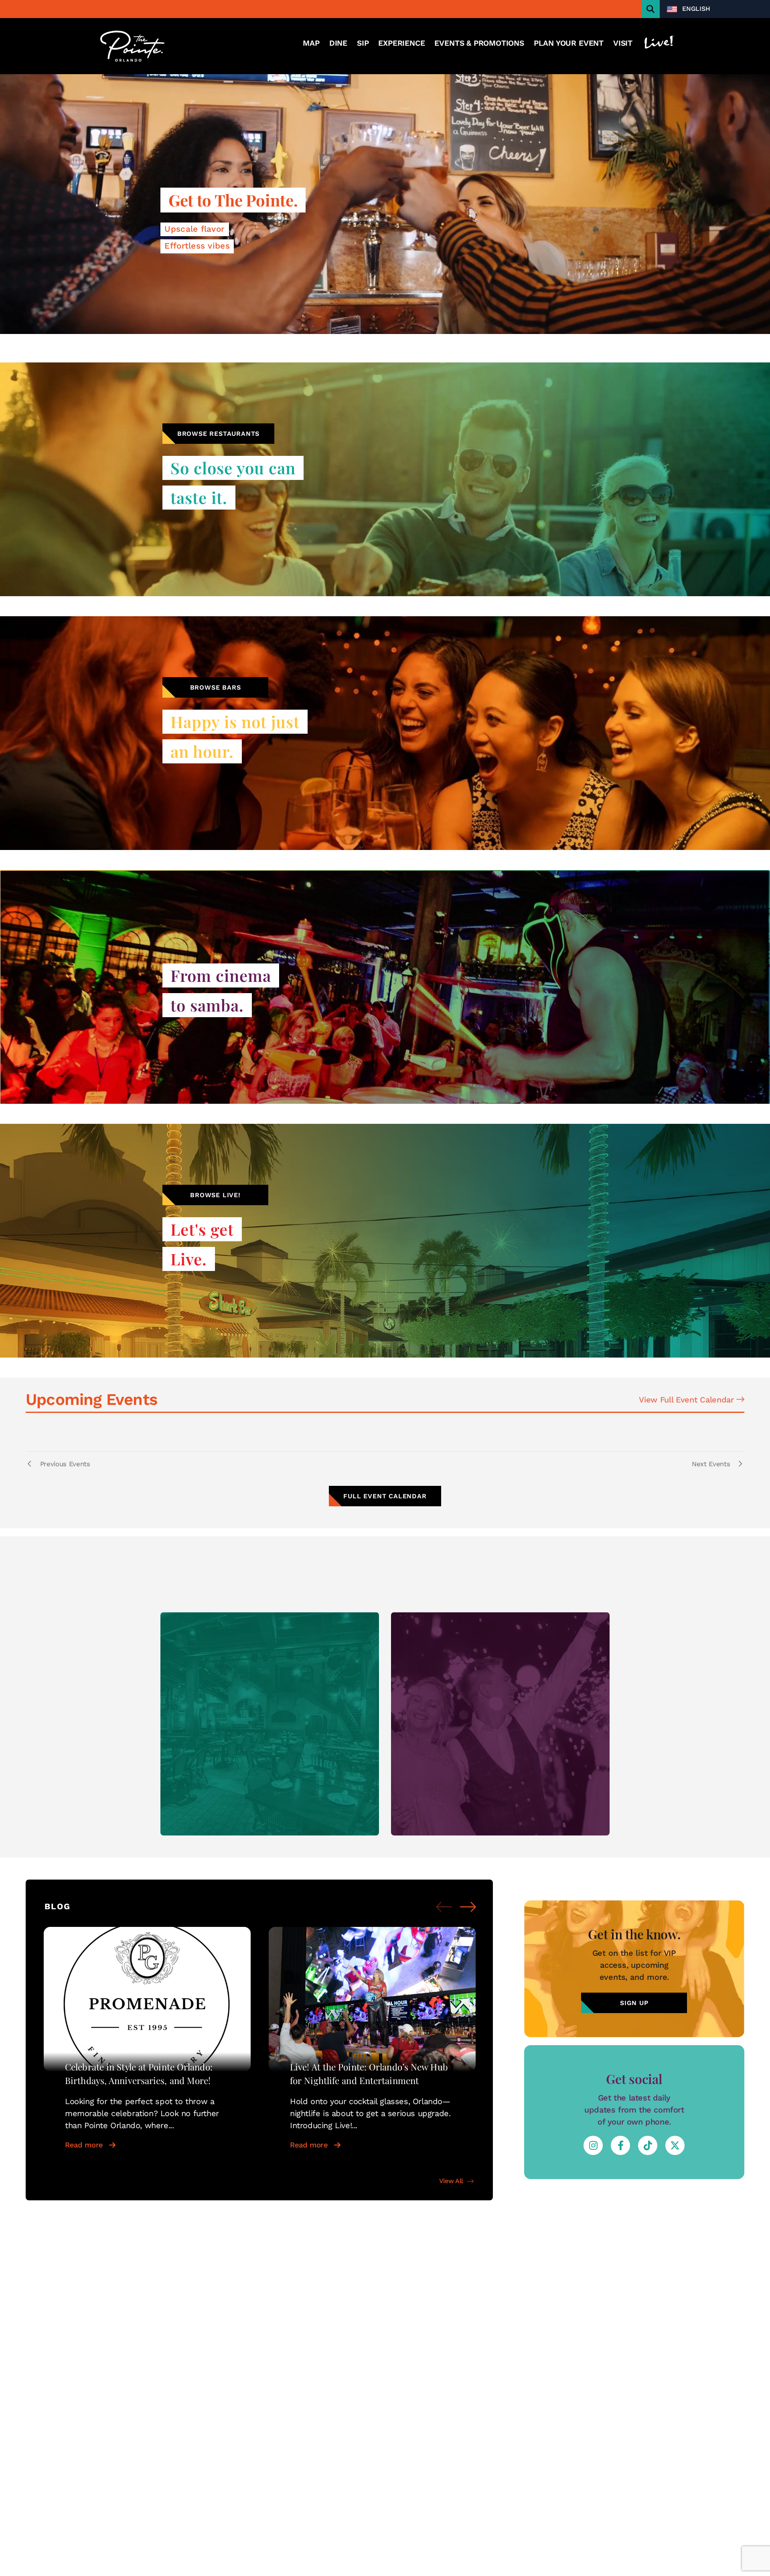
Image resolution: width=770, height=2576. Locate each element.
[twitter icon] (675, 2145)
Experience (401, 43)
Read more (84, 2145)
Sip (363, 43)
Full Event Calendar (385, 1496)
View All (451, 2181)
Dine (338, 43)
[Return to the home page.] (132, 46)
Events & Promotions (479, 43)
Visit (623, 43)
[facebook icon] (620, 2145)
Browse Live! (215, 1195)
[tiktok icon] (648, 2145)
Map (311, 43)
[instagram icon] (593, 2145)
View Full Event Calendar (688, 1400)
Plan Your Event (569, 43)
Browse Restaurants (218, 434)
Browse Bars (216, 687)
